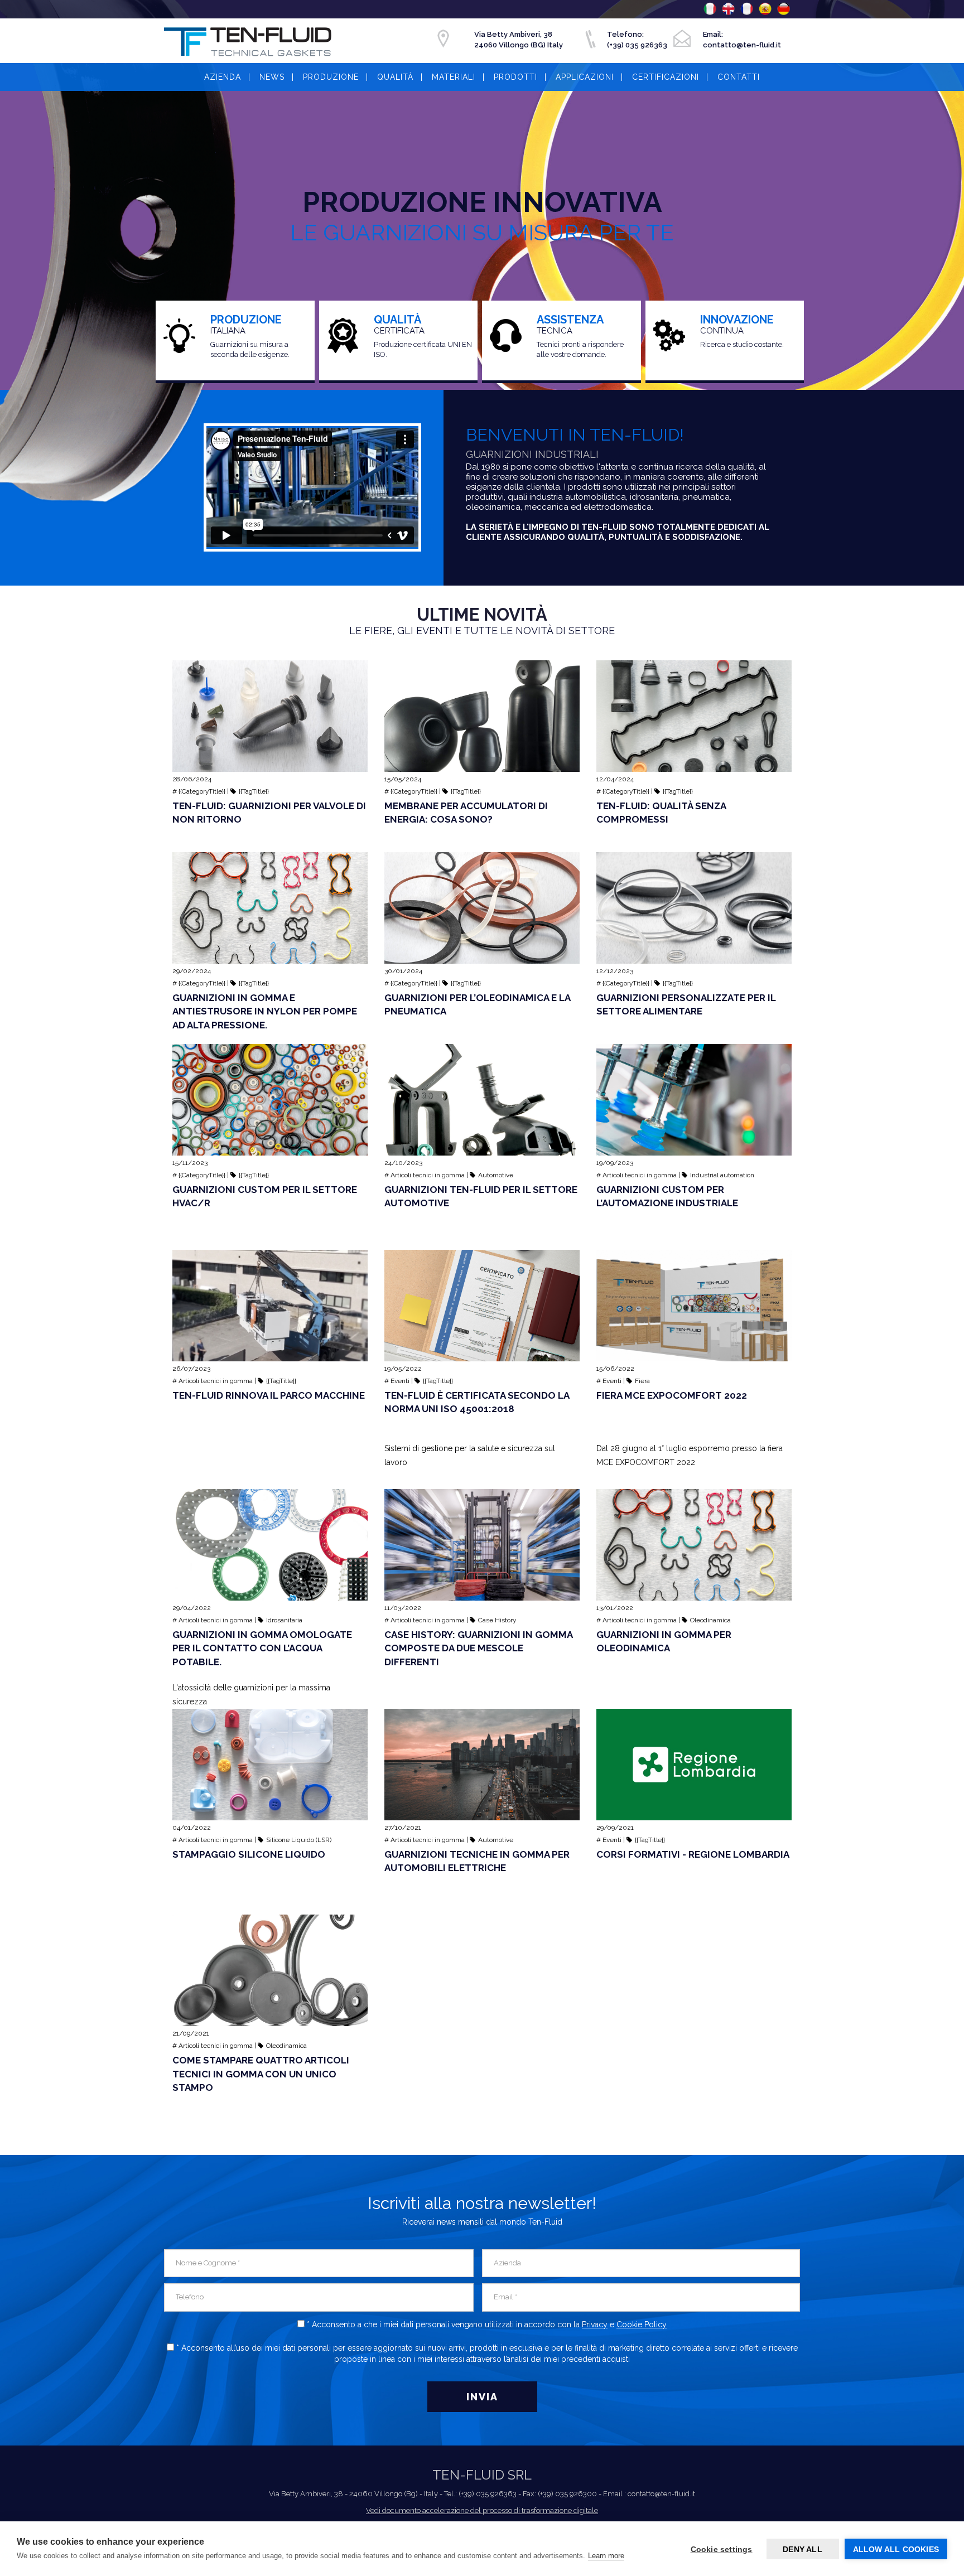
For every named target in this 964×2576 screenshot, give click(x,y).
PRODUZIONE (331, 77)
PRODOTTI (515, 77)
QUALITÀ (395, 77)
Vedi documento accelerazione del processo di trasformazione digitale (482, 2510)
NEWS (272, 77)
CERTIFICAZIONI (666, 77)
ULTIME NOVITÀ (482, 615)
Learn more (606, 2556)
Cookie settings (722, 2549)
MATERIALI (454, 77)
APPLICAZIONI (585, 77)
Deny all (802, 2549)
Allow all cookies (896, 2549)
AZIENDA (223, 77)
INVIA (482, 2397)
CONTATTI (739, 77)
